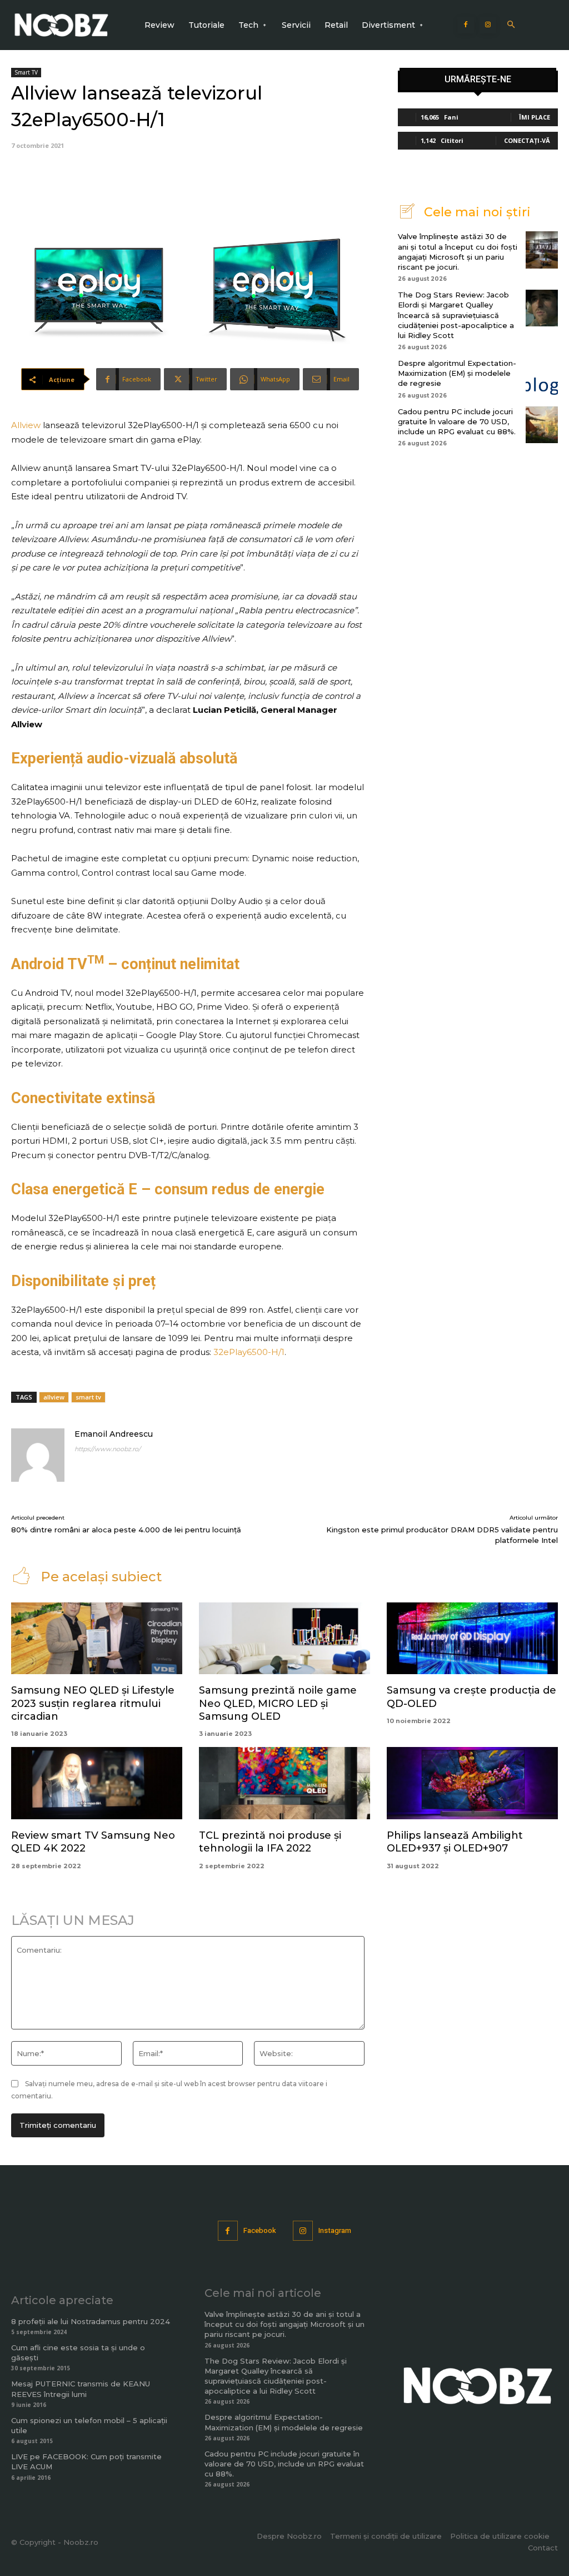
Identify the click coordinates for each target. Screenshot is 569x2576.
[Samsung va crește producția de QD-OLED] (472, 1638)
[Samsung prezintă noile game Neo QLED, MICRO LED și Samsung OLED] (284, 1638)
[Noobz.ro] (61, 25)
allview (54, 1397)
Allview (27, 425)
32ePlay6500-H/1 (249, 1352)
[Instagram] (488, 25)
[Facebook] (466, 25)
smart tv (88, 1397)
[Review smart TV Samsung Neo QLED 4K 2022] (97, 1783)
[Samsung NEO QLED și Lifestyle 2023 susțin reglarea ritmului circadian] (97, 1638)
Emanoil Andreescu (114, 1434)
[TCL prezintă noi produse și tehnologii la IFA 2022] (284, 1783)
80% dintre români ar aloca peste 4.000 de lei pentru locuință (126, 1530)
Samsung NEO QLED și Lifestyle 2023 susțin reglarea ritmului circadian (93, 1703)
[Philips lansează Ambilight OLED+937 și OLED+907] (472, 1783)
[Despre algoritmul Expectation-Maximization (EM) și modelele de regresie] (542, 376)
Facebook (260, 2230)
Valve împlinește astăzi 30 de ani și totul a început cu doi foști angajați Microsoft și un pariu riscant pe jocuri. (284, 2324)
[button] (511, 25)
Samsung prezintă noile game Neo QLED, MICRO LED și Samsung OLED (278, 1703)
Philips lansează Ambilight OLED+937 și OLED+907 (455, 1842)
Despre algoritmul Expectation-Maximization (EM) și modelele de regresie (457, 373)
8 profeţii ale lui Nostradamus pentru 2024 (91, 2321)
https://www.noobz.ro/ (108, 1449)
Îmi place (535, 117)
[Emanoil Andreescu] (38, 1455)
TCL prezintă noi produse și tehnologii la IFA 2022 (270, 1842)
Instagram (335, 2230)
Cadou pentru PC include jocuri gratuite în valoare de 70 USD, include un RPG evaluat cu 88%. (457, 421)
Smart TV (26, 72)
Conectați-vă (527, 140)
